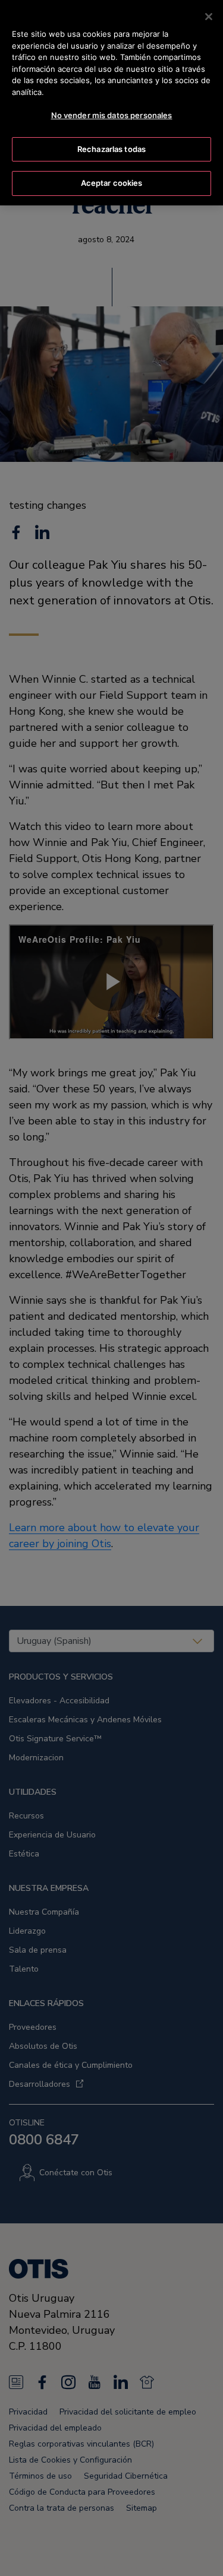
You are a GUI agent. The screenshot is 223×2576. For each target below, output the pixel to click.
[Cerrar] (209, 17)
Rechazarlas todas (111, 149)
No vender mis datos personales (112, 115)
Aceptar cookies (112, 183)
